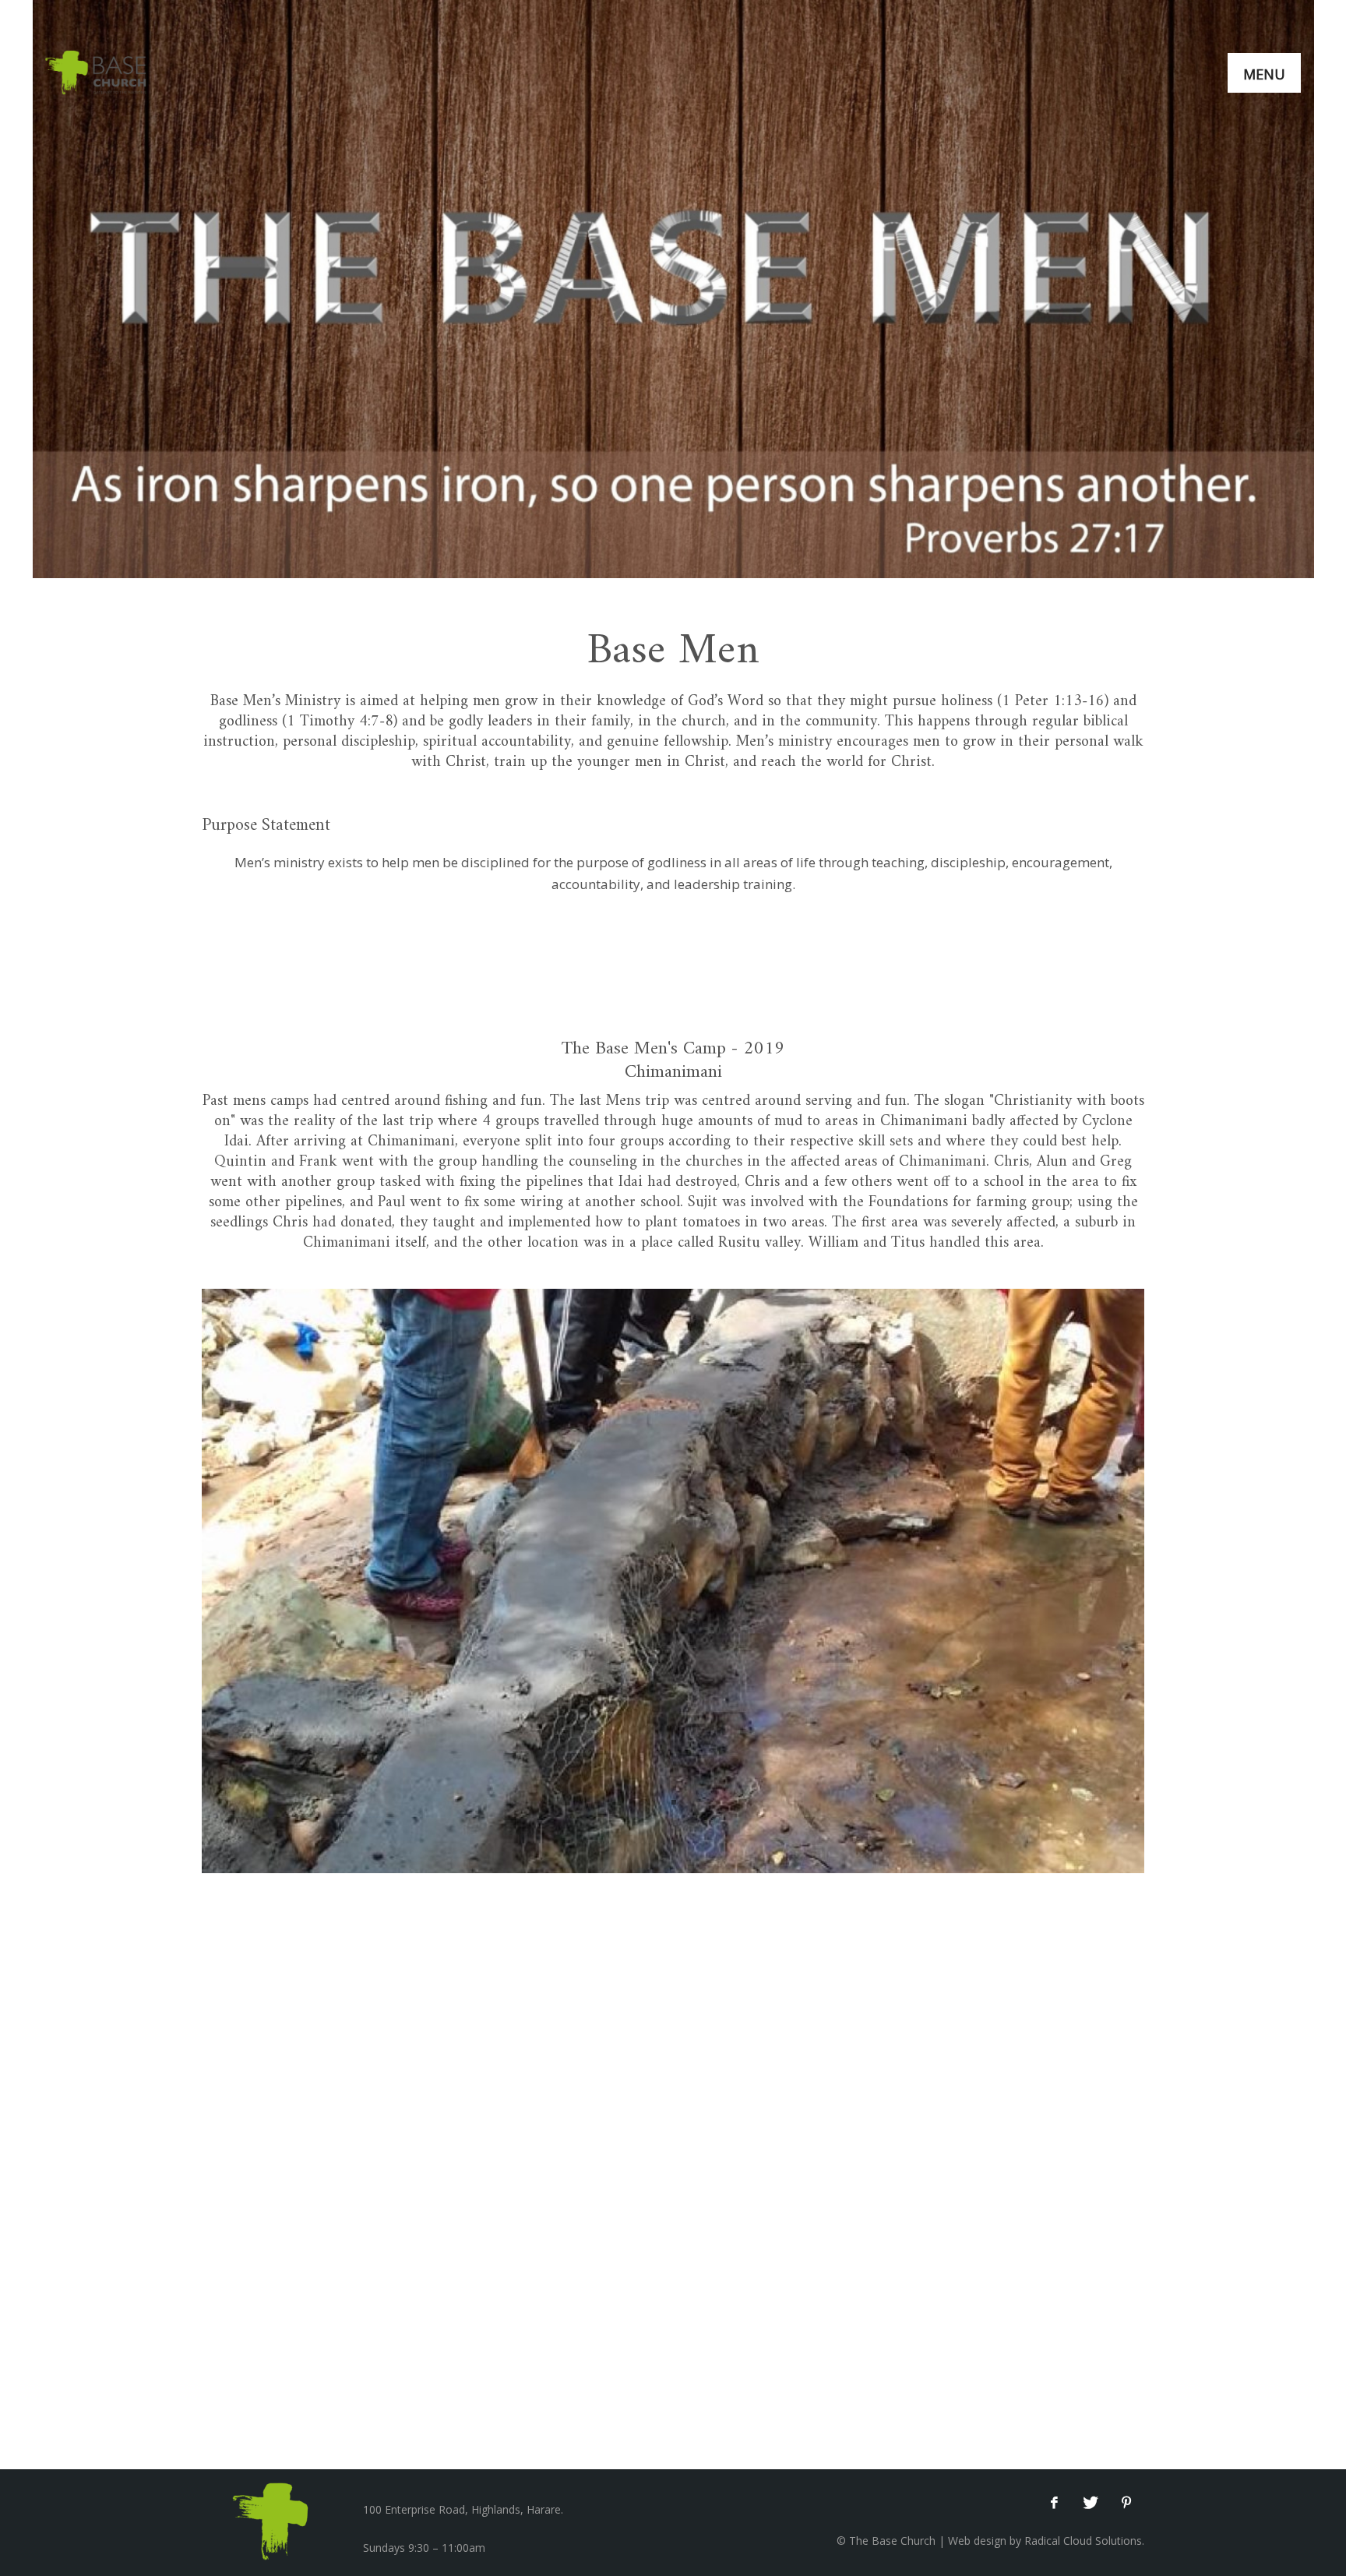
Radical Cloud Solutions (1083, 2541)
